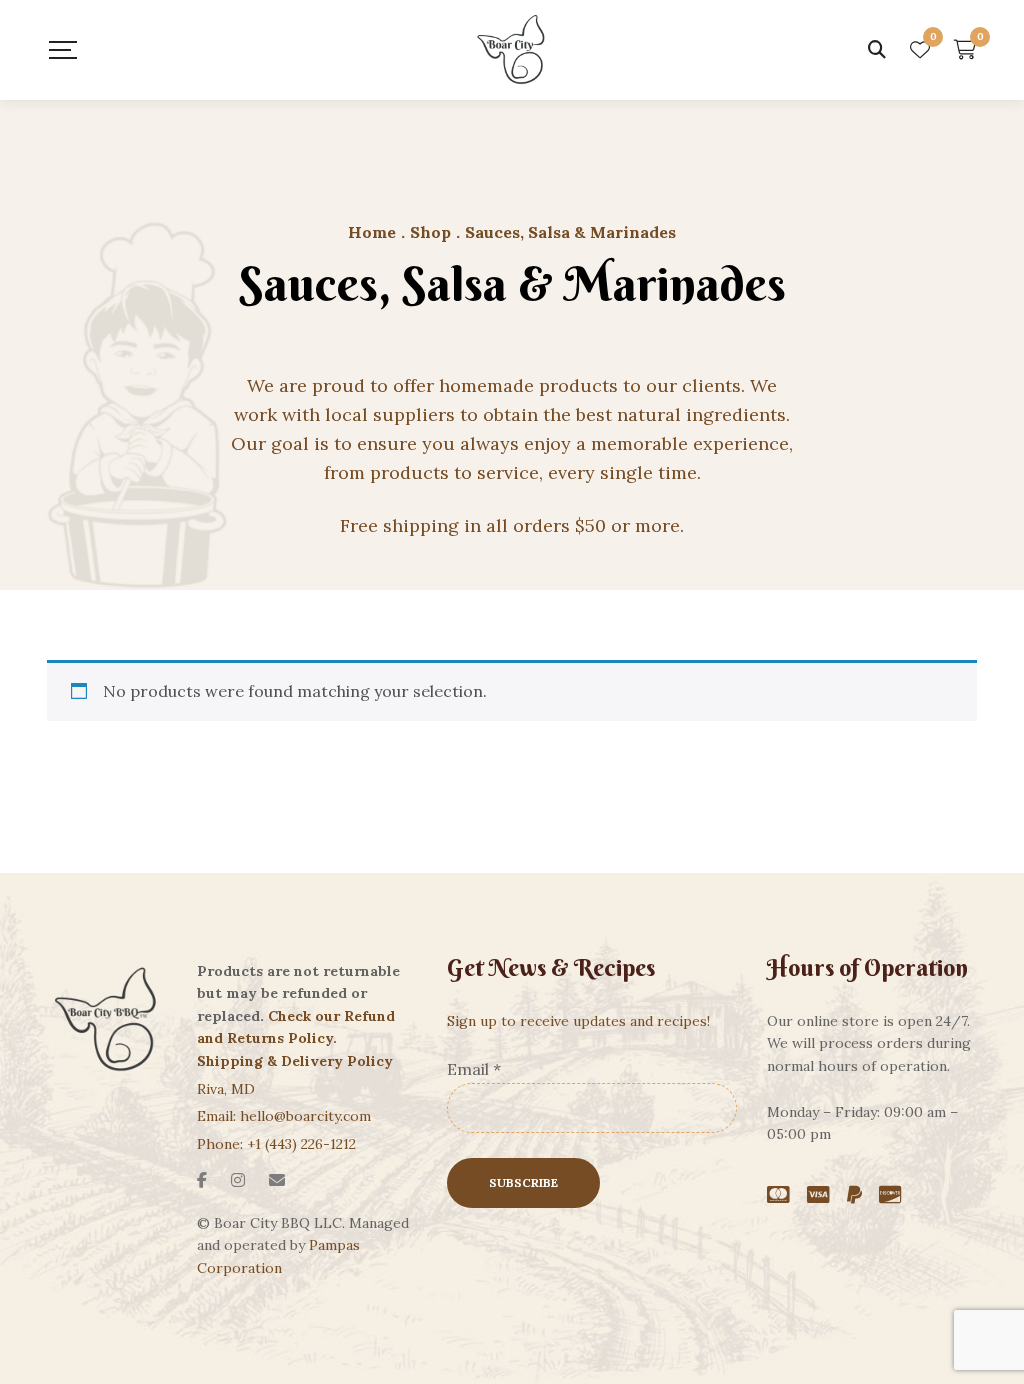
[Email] (277, 1180)
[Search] (877, 50)
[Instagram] (238, 1180)
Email (474, 1069)
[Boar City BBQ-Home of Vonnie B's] (512, 50)
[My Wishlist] (920, 50)
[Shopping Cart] (965, 50)
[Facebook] (202, 1180)
